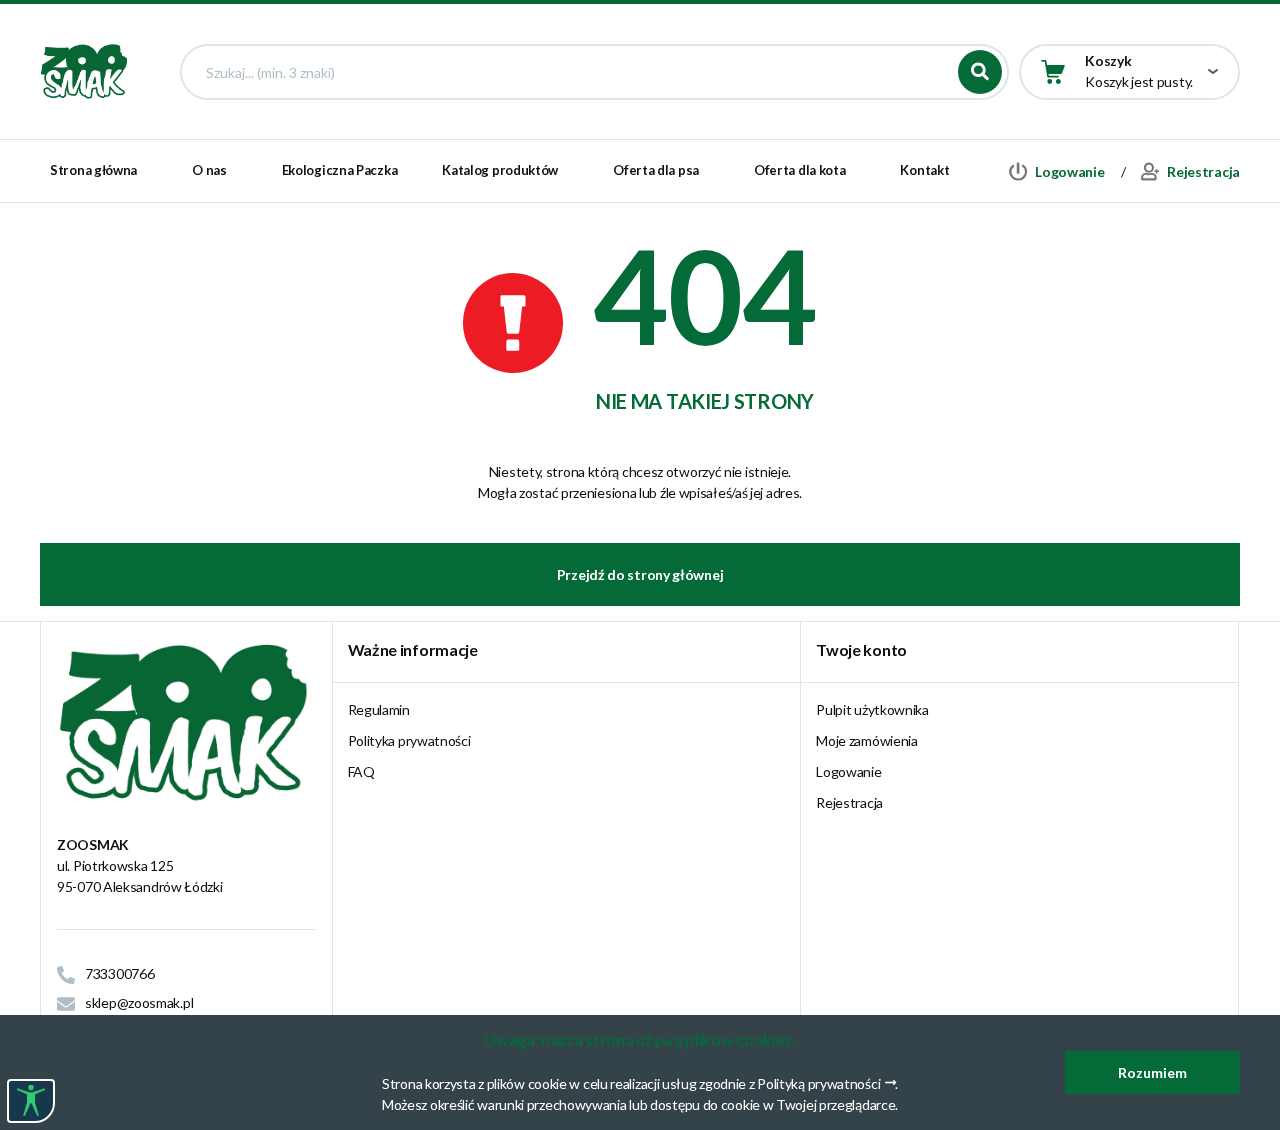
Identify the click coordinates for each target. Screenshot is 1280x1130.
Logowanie (848, 771)
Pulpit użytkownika (872, 709)
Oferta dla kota (800, 170)
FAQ (361, 771)
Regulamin (379, 709)
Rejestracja (849, 802)
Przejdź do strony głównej (640, 574)
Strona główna (93, 170)
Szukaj (980, 72)
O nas (209, 170)
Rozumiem (1152, 1072)
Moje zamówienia (867, 740)
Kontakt (924, 170)
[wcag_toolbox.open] (31, 1101)
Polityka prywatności (409, 740)
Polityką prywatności (818, 1083)
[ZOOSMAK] (85, 70)
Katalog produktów (500, 170)
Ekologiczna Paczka (340, 170)
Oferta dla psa (656, 170)
